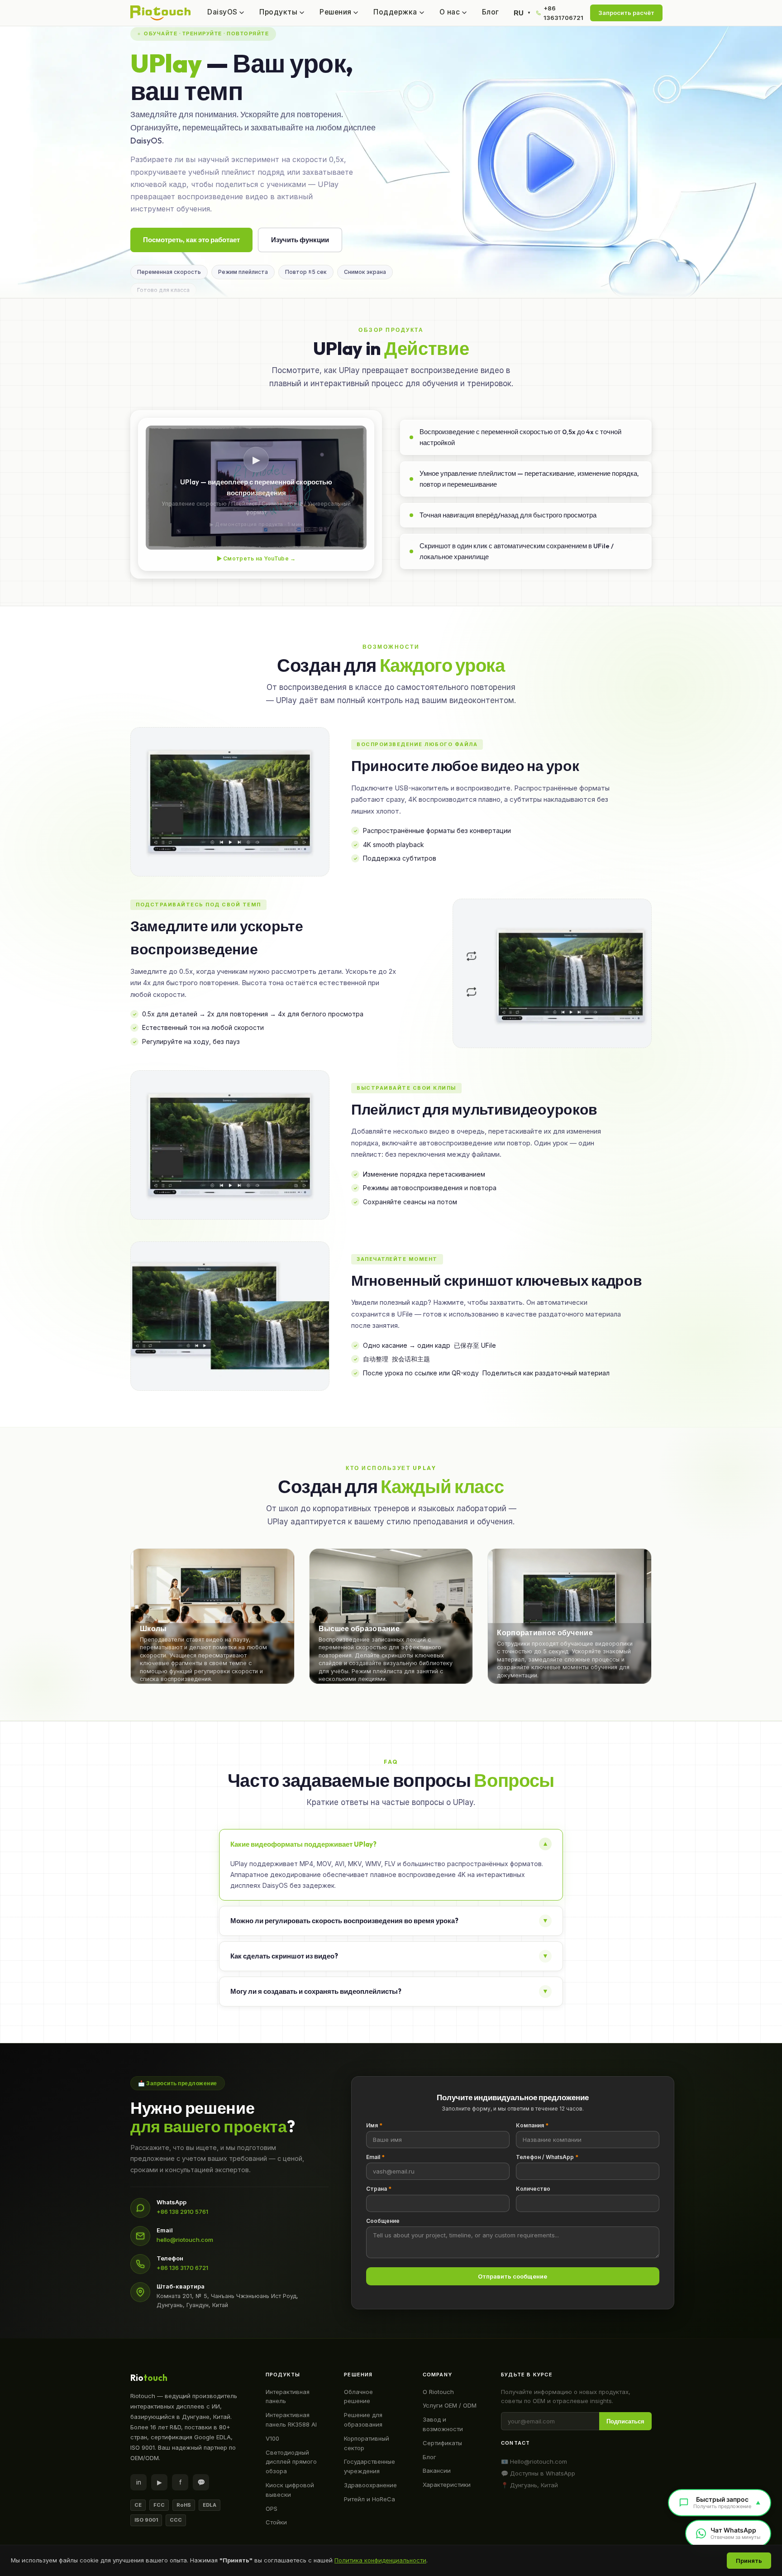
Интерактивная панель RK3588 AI (291, 2420)
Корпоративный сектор (367, 2443)
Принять (749, 2561)
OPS (272, 2509)
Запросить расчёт (626, 13)
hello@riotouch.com (185, 2240)
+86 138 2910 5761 (182, 2212)
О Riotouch (438, 2392)
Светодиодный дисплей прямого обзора (291, 2462)
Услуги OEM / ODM (450, 2405)
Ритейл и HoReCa (370, 2499)
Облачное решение (358, 2396)
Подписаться (625, 2421)
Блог (491, 12)
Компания (532, 2125)
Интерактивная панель (288, 2396)
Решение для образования (363, 2420)
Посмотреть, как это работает (191, 240)
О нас (450, 12)
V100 (272, 2438)
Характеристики (447, 2485)
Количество (533, 2189)
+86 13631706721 (563, 13)
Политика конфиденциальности (380, 2560)
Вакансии (437, 2471)
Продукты (278, 12)
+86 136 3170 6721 (182, 2268)
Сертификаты (442, 2443)
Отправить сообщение (513, 2276)
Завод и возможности (443, 2424)
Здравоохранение (370, 2485)
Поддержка (395, 12)
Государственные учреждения (370, 2466)
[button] (212, 1616)
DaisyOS (222, 12)
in (139, 2482)
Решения (335, 12)
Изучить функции (300, 240)
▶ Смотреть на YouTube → (256, 558)
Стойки (276, 2522)
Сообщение (383, 2221)
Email (375, 2157)
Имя (374, 2125)
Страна (379, 2189)
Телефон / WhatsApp (547, 2157)
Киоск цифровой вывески (290, 2490)
